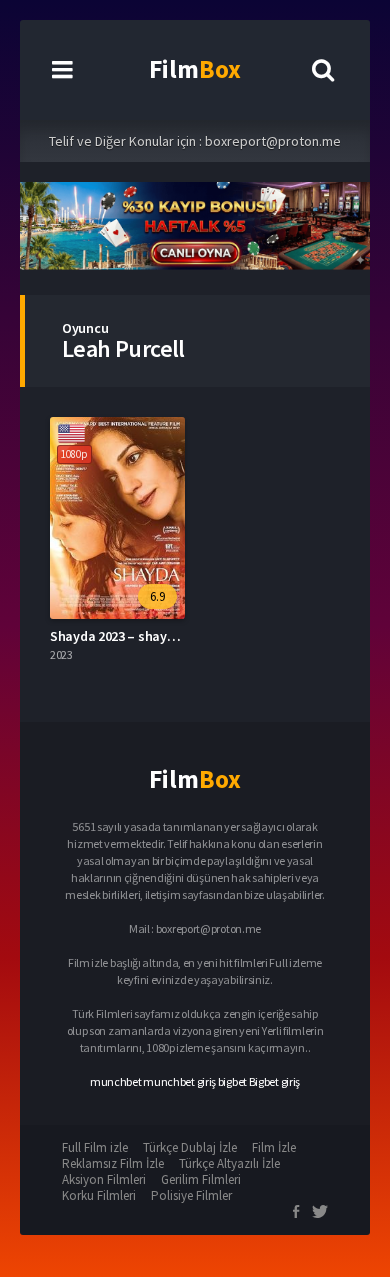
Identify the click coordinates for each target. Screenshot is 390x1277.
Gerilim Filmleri (201, 1179)
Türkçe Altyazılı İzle (229, 1163)
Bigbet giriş (274, 1081)
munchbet (116, 1081)
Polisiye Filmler (191, 1195)
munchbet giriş (179, 1081)
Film (195, 69)
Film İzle (274, 1147)
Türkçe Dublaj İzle (190, 1147)
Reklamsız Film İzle (113, 1163)
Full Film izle (95, 1147)
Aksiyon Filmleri (104, 1179)
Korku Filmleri (99, 1195)
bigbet (232, 1081)
